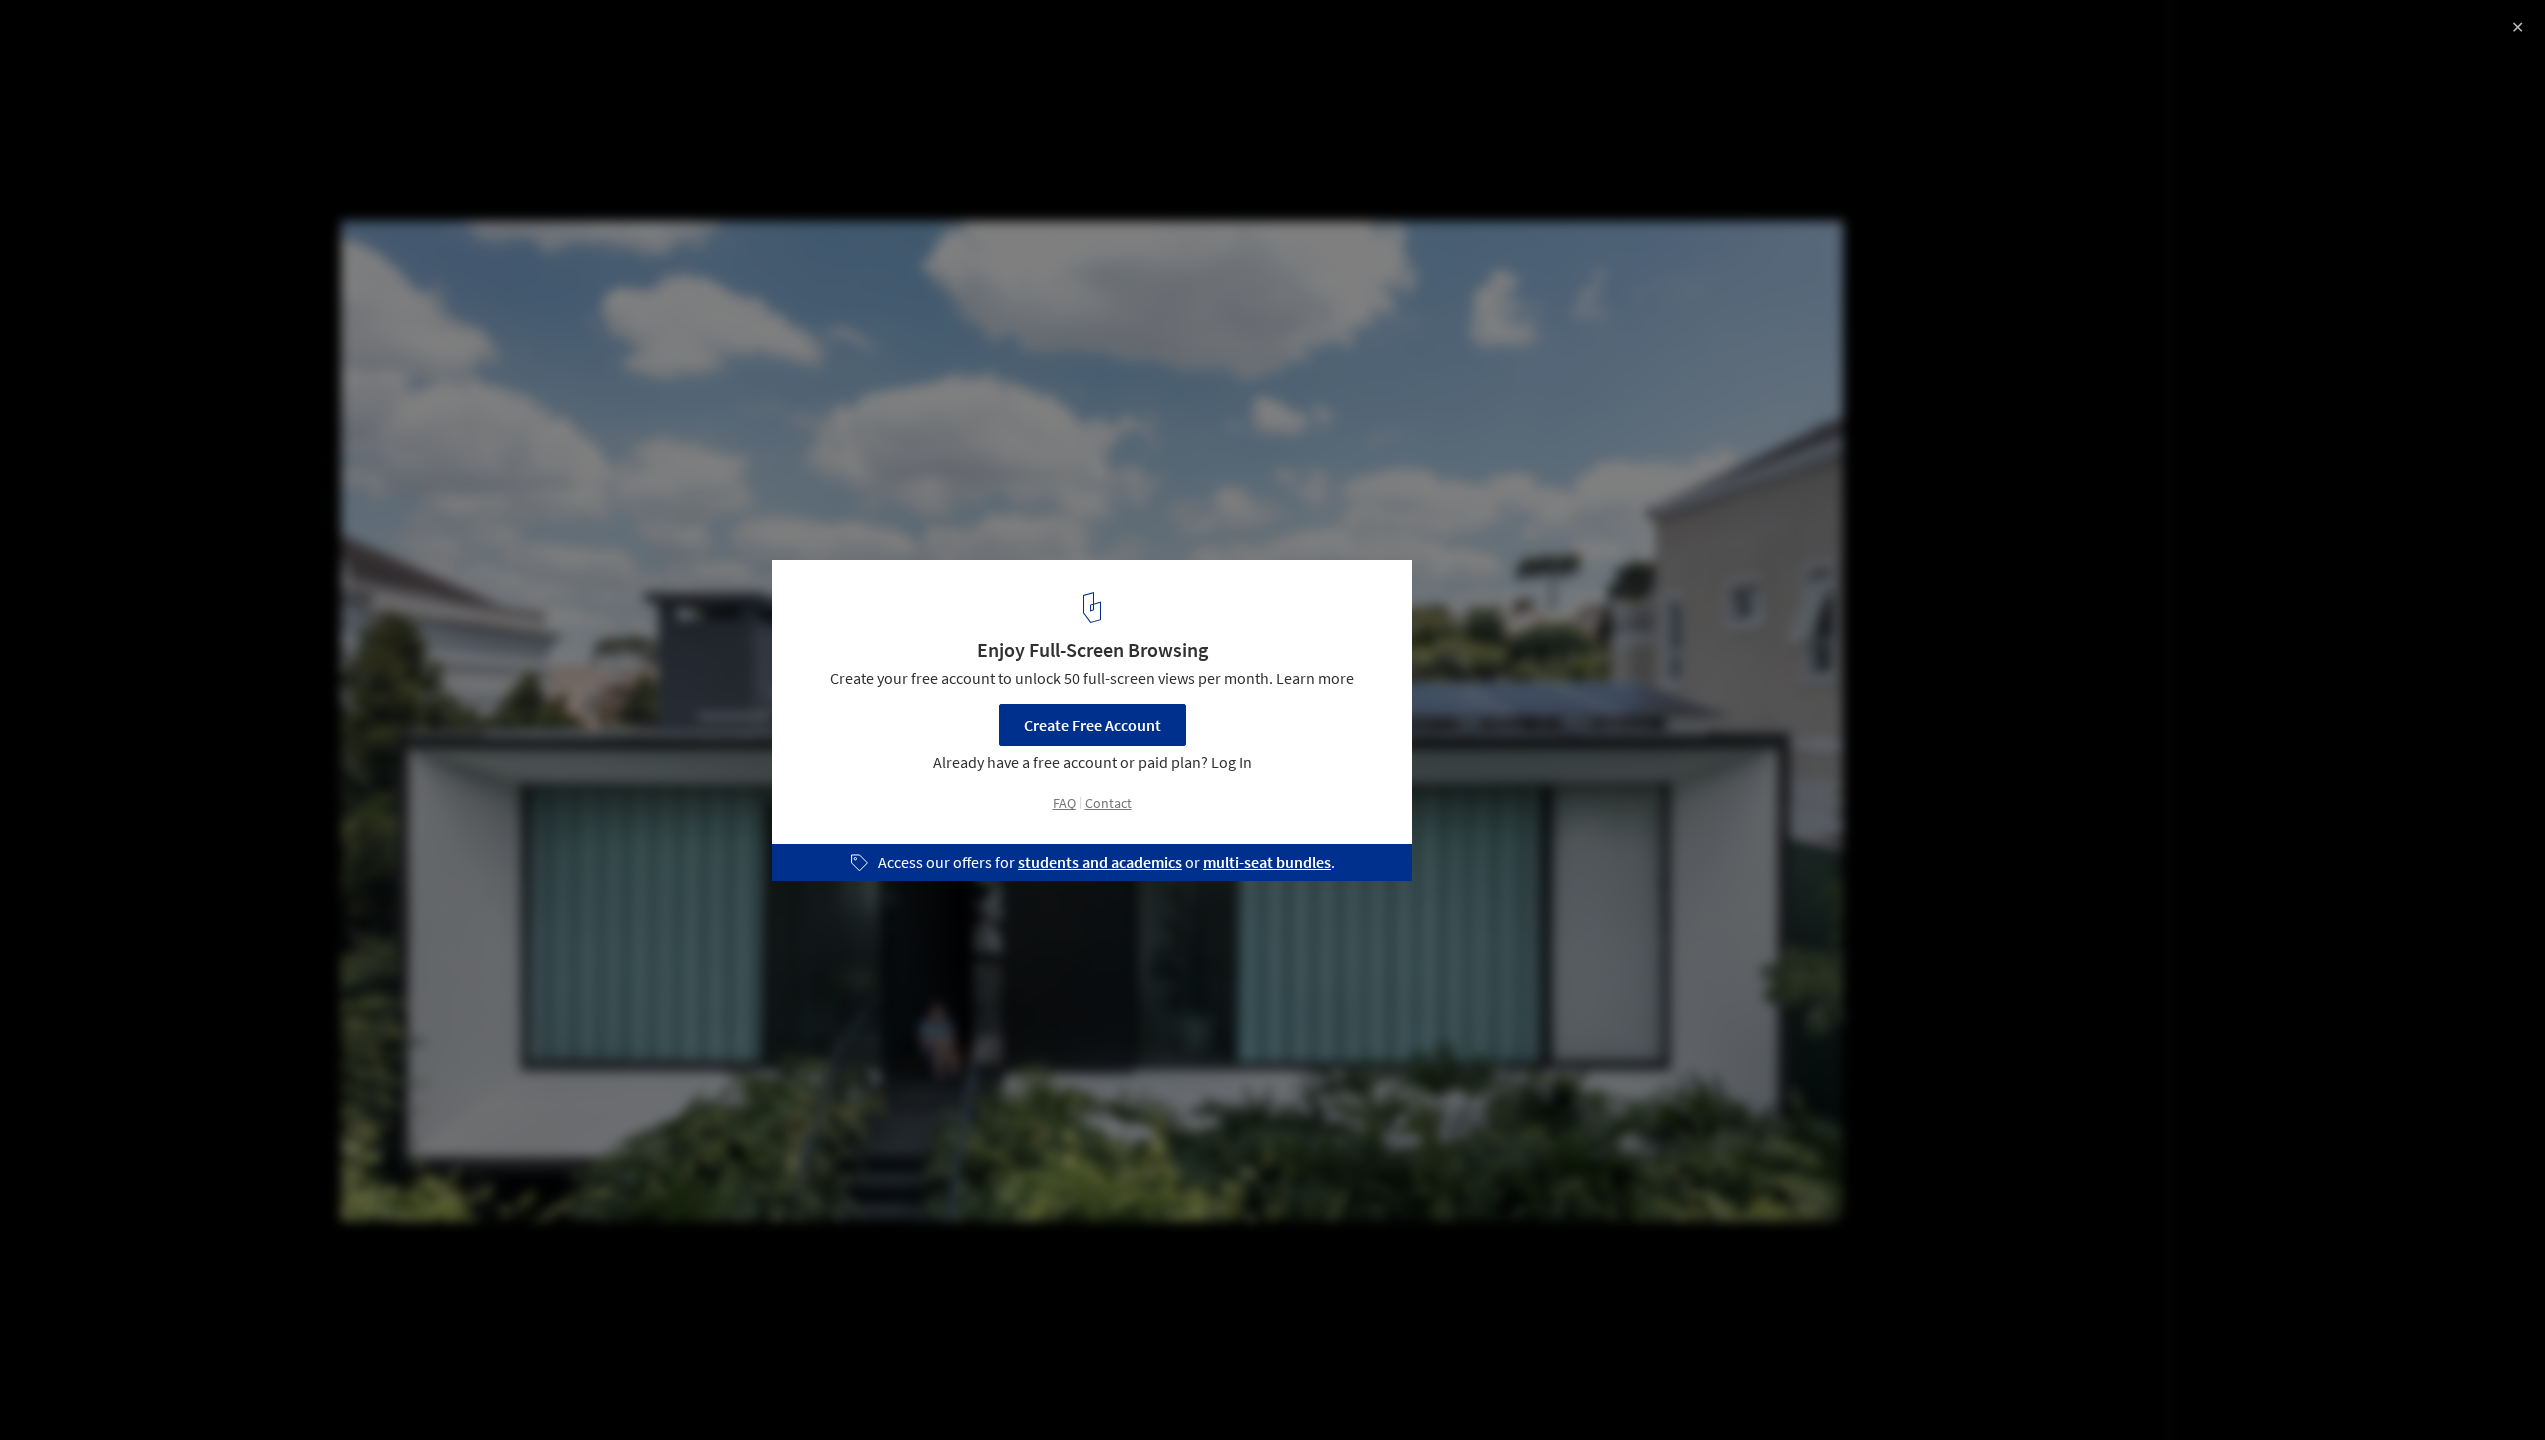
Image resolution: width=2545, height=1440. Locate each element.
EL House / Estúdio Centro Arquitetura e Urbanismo (279, 36)
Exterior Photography (99, 1389)
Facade (398, 1389)
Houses (227, 1389)
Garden (313, 1389)
